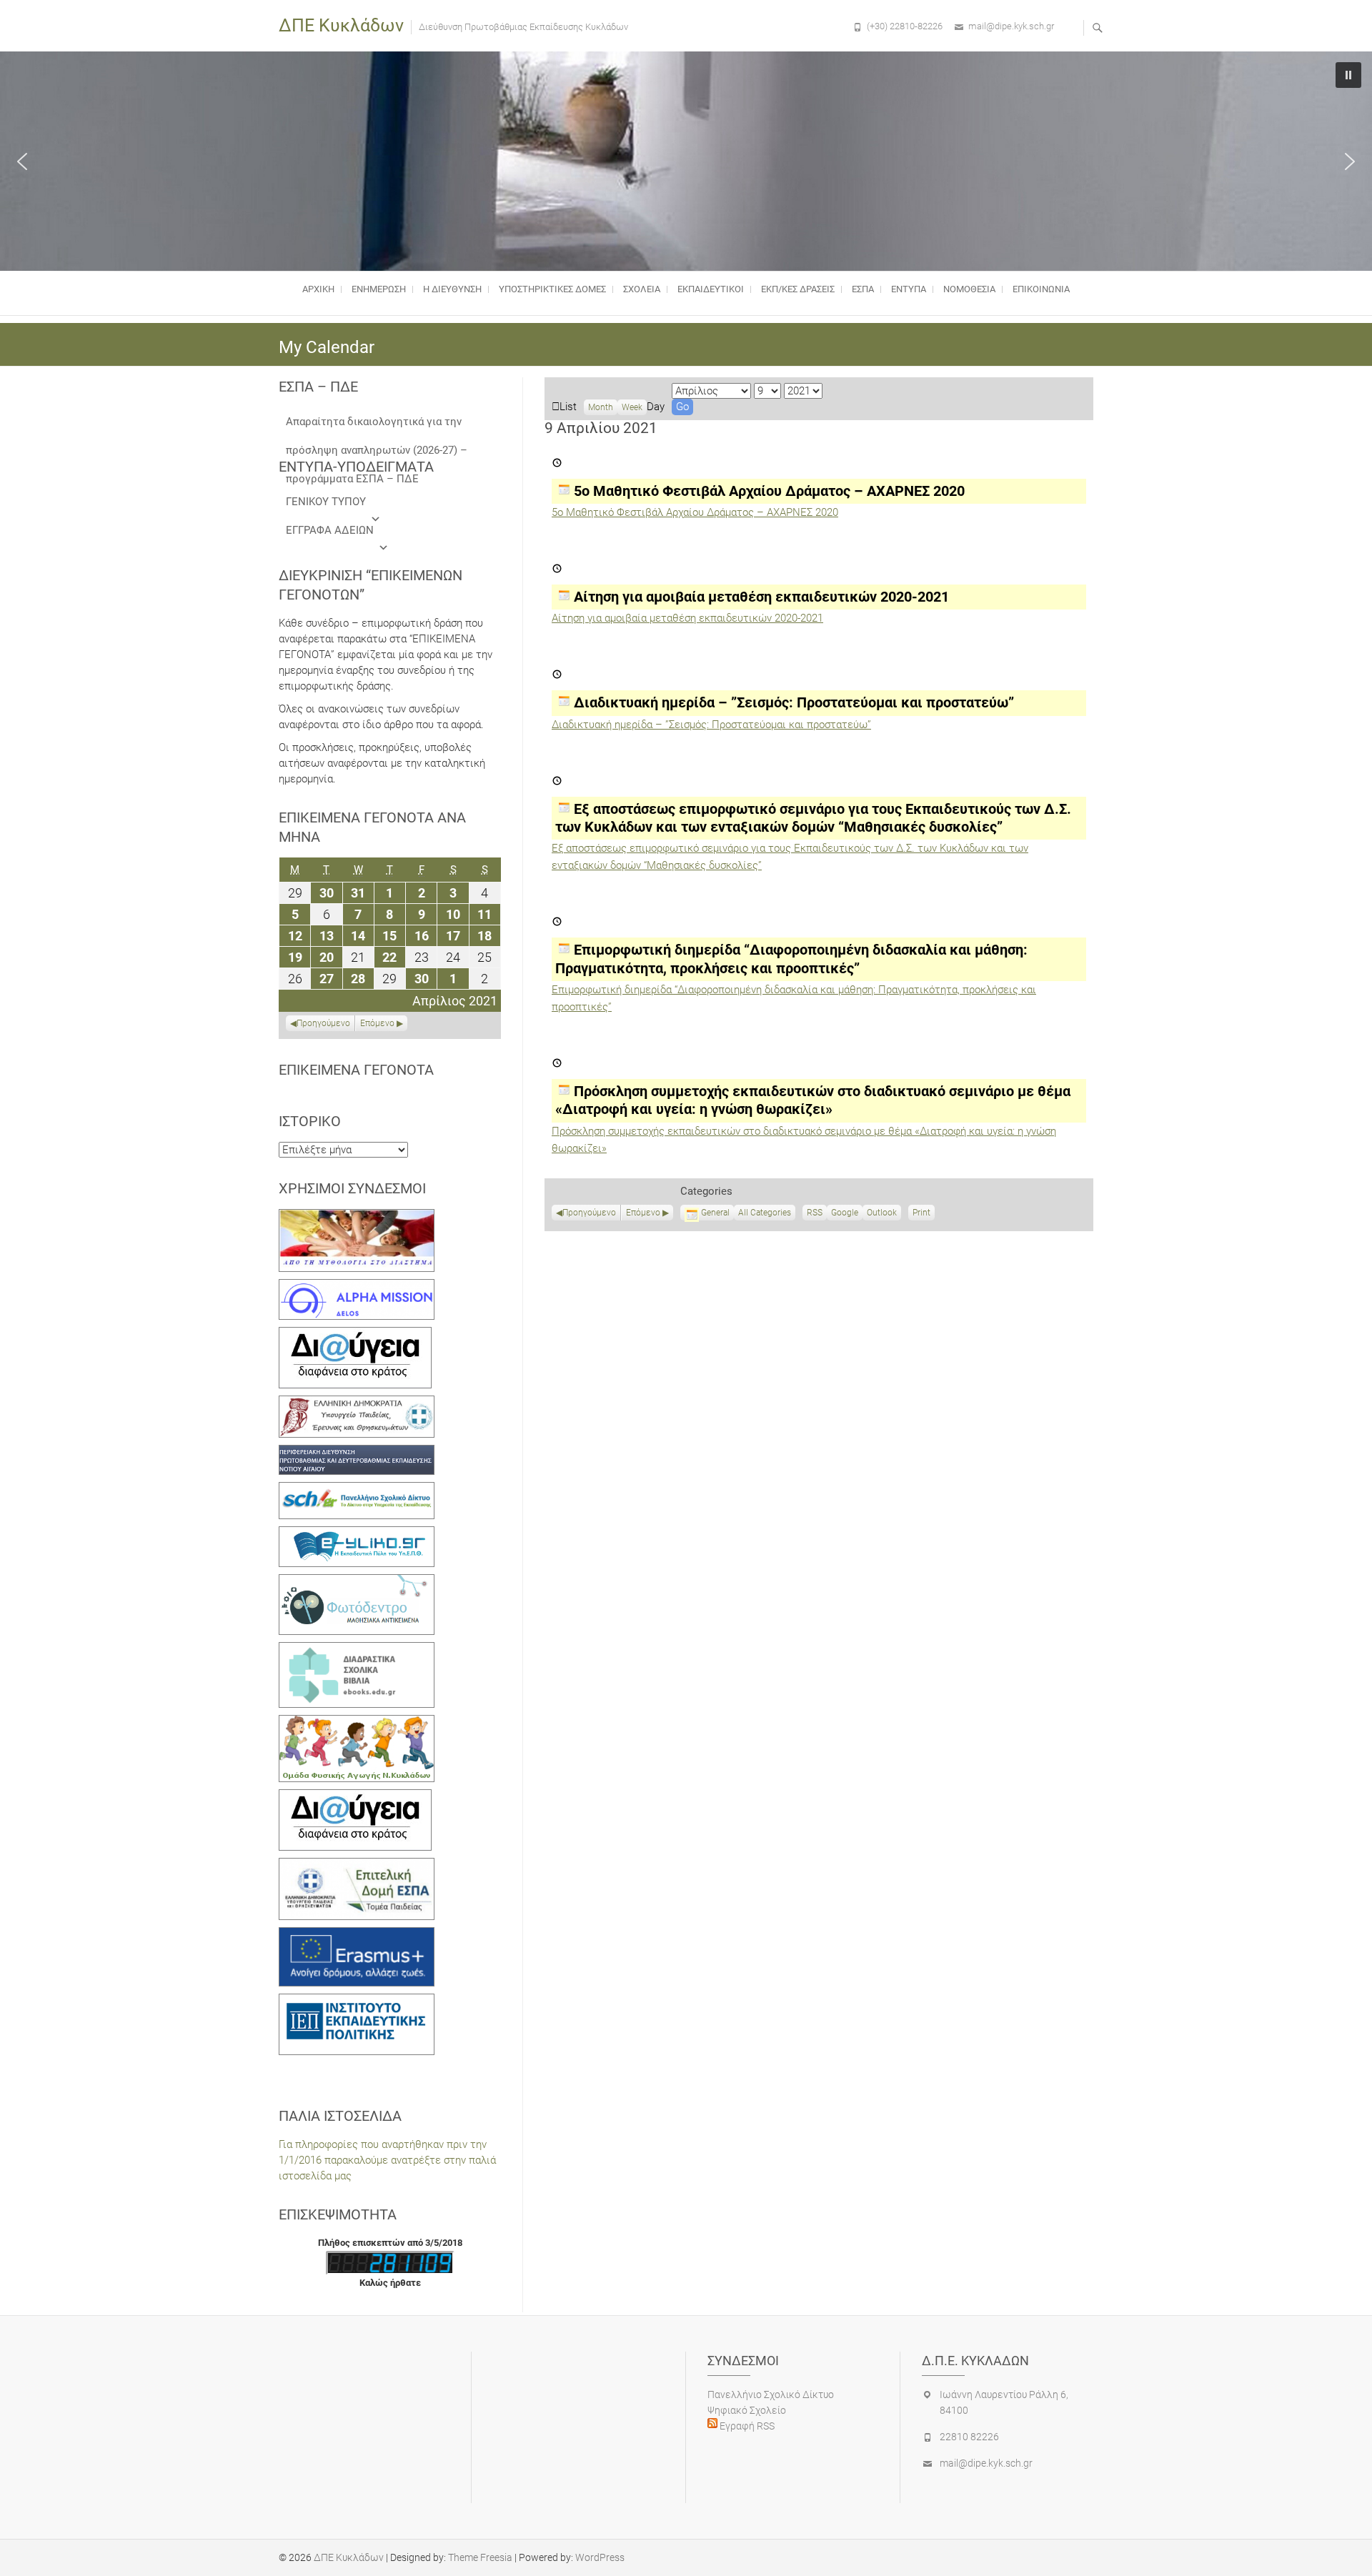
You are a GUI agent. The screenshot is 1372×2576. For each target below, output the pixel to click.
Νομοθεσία (969, 289)
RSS (815, 1213)
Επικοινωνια (1041, 289)
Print (924, 1214)
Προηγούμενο (589, 1213)
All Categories (765, 1213)
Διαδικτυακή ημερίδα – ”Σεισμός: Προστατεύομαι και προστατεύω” (711, 725)
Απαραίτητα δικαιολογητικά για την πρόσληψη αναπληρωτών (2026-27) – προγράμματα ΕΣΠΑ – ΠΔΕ (377, 426)
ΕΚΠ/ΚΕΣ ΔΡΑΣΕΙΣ (798, 289)
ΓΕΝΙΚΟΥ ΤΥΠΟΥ (326, 502)
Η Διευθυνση (452, 289)
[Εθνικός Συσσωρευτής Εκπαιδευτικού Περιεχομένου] (357, 1582)
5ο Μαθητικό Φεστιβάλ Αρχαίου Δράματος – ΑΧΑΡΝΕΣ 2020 (695, 512)
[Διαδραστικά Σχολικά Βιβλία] (357, 1650)
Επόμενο (643, 1213)
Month (601, 407)
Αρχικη (318, 289)
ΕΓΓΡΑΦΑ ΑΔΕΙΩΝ (330, 530)
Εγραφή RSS (746, 2426)
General (715, 1213)
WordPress (600, 2557)
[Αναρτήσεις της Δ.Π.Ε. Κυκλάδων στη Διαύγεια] (355, 1335)
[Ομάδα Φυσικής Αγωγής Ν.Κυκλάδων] (357, 1723)
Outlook (882, 1214)
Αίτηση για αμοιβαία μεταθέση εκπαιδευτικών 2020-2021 (687, 618)
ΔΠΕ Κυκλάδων (341, 25)
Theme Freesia (480, 2557)
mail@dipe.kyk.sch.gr (1011, 26)
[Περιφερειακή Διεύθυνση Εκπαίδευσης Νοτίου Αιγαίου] (357, 1453)
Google (845, 1214)
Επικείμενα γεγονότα (356, 1070)
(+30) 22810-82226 (905, 26)
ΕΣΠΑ (863, 289)
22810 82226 (969, 2437)
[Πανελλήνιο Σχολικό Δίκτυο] (357, 1490)
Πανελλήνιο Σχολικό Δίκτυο (771, 2395)
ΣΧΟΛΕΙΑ (642, 289)
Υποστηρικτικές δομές (552, 289)
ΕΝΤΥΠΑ (909, 289)
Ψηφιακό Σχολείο (747, 2410)
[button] (22, 161)
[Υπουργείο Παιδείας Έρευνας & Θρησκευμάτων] (357, 1403)
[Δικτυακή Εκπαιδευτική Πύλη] (357, 1534)
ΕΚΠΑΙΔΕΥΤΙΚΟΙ (711, 289)
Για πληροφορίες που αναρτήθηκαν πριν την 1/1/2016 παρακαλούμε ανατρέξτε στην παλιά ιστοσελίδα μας (387, 2160)
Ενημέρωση (379, 289)
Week (632, 407)
